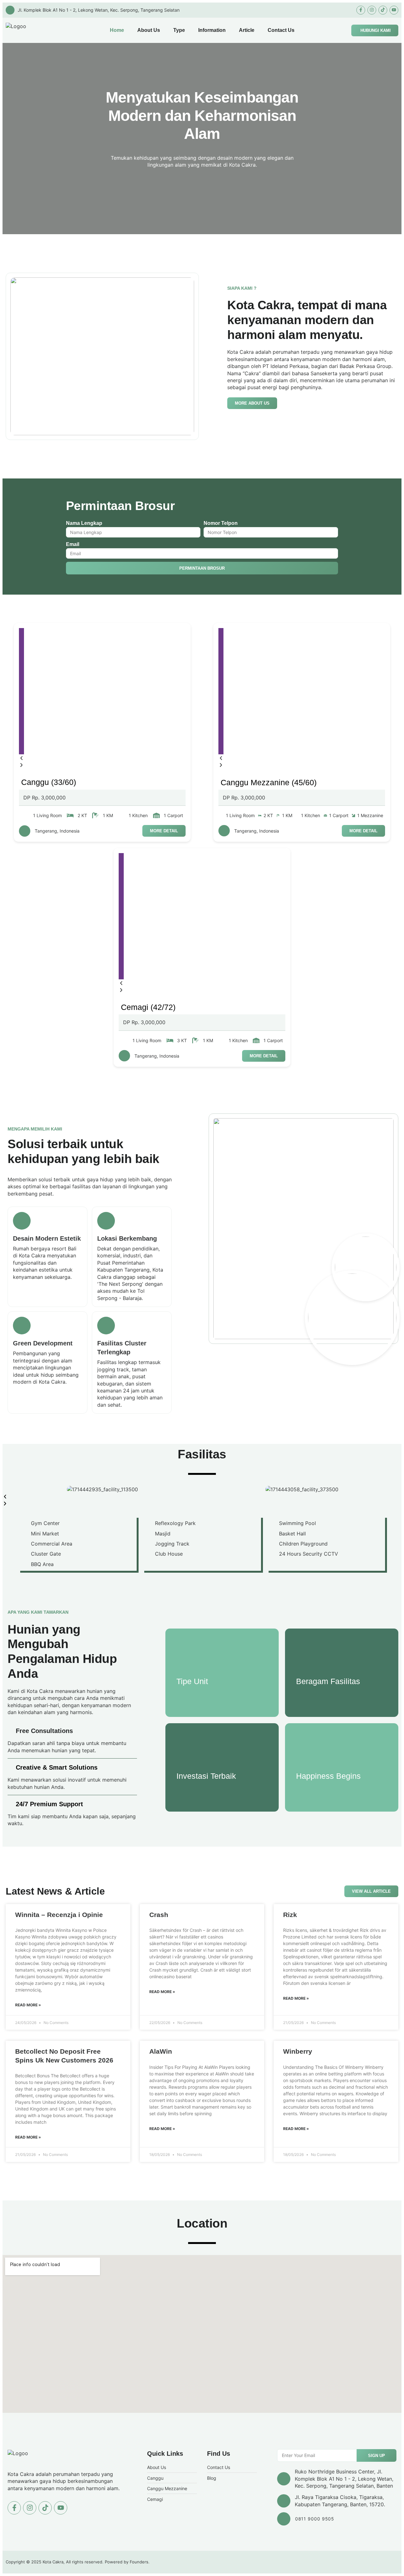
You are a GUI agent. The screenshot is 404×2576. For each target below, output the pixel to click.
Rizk (290, 1915)
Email (73, 544)
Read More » (28, 2005)
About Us (149, 30)
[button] (21, 758)
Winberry (298, 2051)
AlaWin (161, 2051)
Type (179, 30)
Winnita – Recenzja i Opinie (59, 1915)
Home (117, 30)
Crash (159, 1915)
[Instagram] (372, 10)
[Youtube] (394, 10)
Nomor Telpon (221, 523)
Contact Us (281, 30)
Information (212, 30)
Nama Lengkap (84, 523)
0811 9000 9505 (315, 2519)
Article (247, 30)
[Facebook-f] (361, 10)
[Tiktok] (383, 10)
